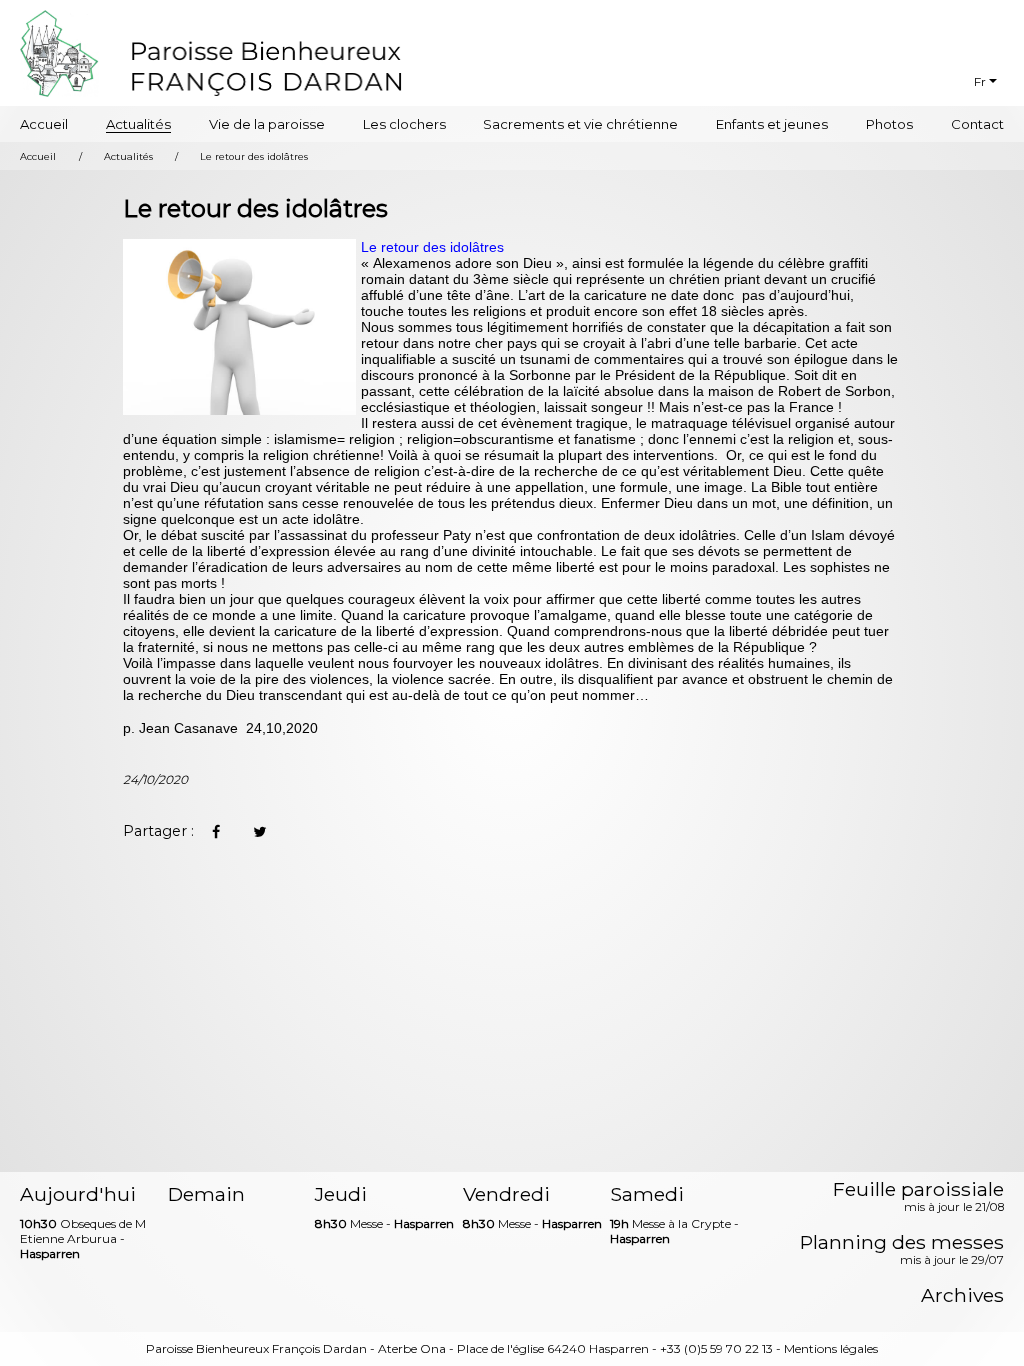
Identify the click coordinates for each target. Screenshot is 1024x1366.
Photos (889, 124)
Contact (977, 124)
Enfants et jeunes (772, 124)
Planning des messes (902, 1251)
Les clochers (404, 124)
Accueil (44, 124)
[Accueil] (266, 66)
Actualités (138, 124)
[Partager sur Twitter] (260, 832)
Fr (980, 81)
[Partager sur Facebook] (216, 832)
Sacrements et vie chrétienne (580, 124)
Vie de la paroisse (267, 124)
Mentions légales (831, 1348)
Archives (962, 1295)
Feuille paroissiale (918, 1198)
